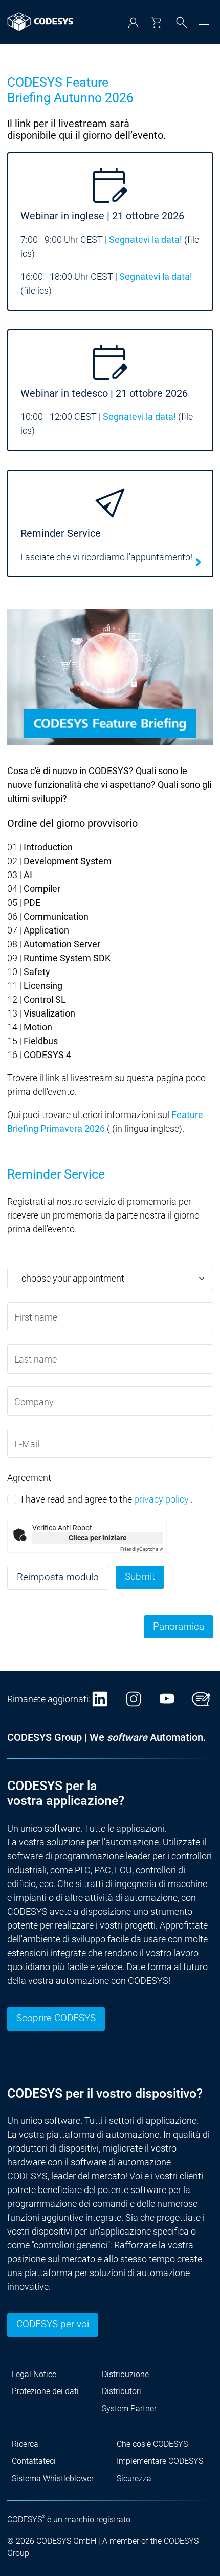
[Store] (156, 23)
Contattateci (34, 2461)
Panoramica (179, 1627)
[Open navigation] (204, 22)
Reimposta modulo (58, 1577)
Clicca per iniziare (98, 1538)
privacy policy (161, 1499)
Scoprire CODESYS (56, 2018)
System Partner (129, 2409)
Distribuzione (125, 2374)
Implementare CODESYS (160, 2461)
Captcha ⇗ (142, 1549)
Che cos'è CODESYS (152, 2444)
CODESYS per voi (53, 2324)
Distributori (122, 2391)
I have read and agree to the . (107, 1499)
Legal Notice (34, 2374)
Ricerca (25, 2444)
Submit (140, 1577)
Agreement (29, 1478)
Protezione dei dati (45, 2391)
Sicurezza (134, 2478)
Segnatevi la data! (146, 240)
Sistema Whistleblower (53, 2478)
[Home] (40, 22)
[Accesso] (133, 23)
